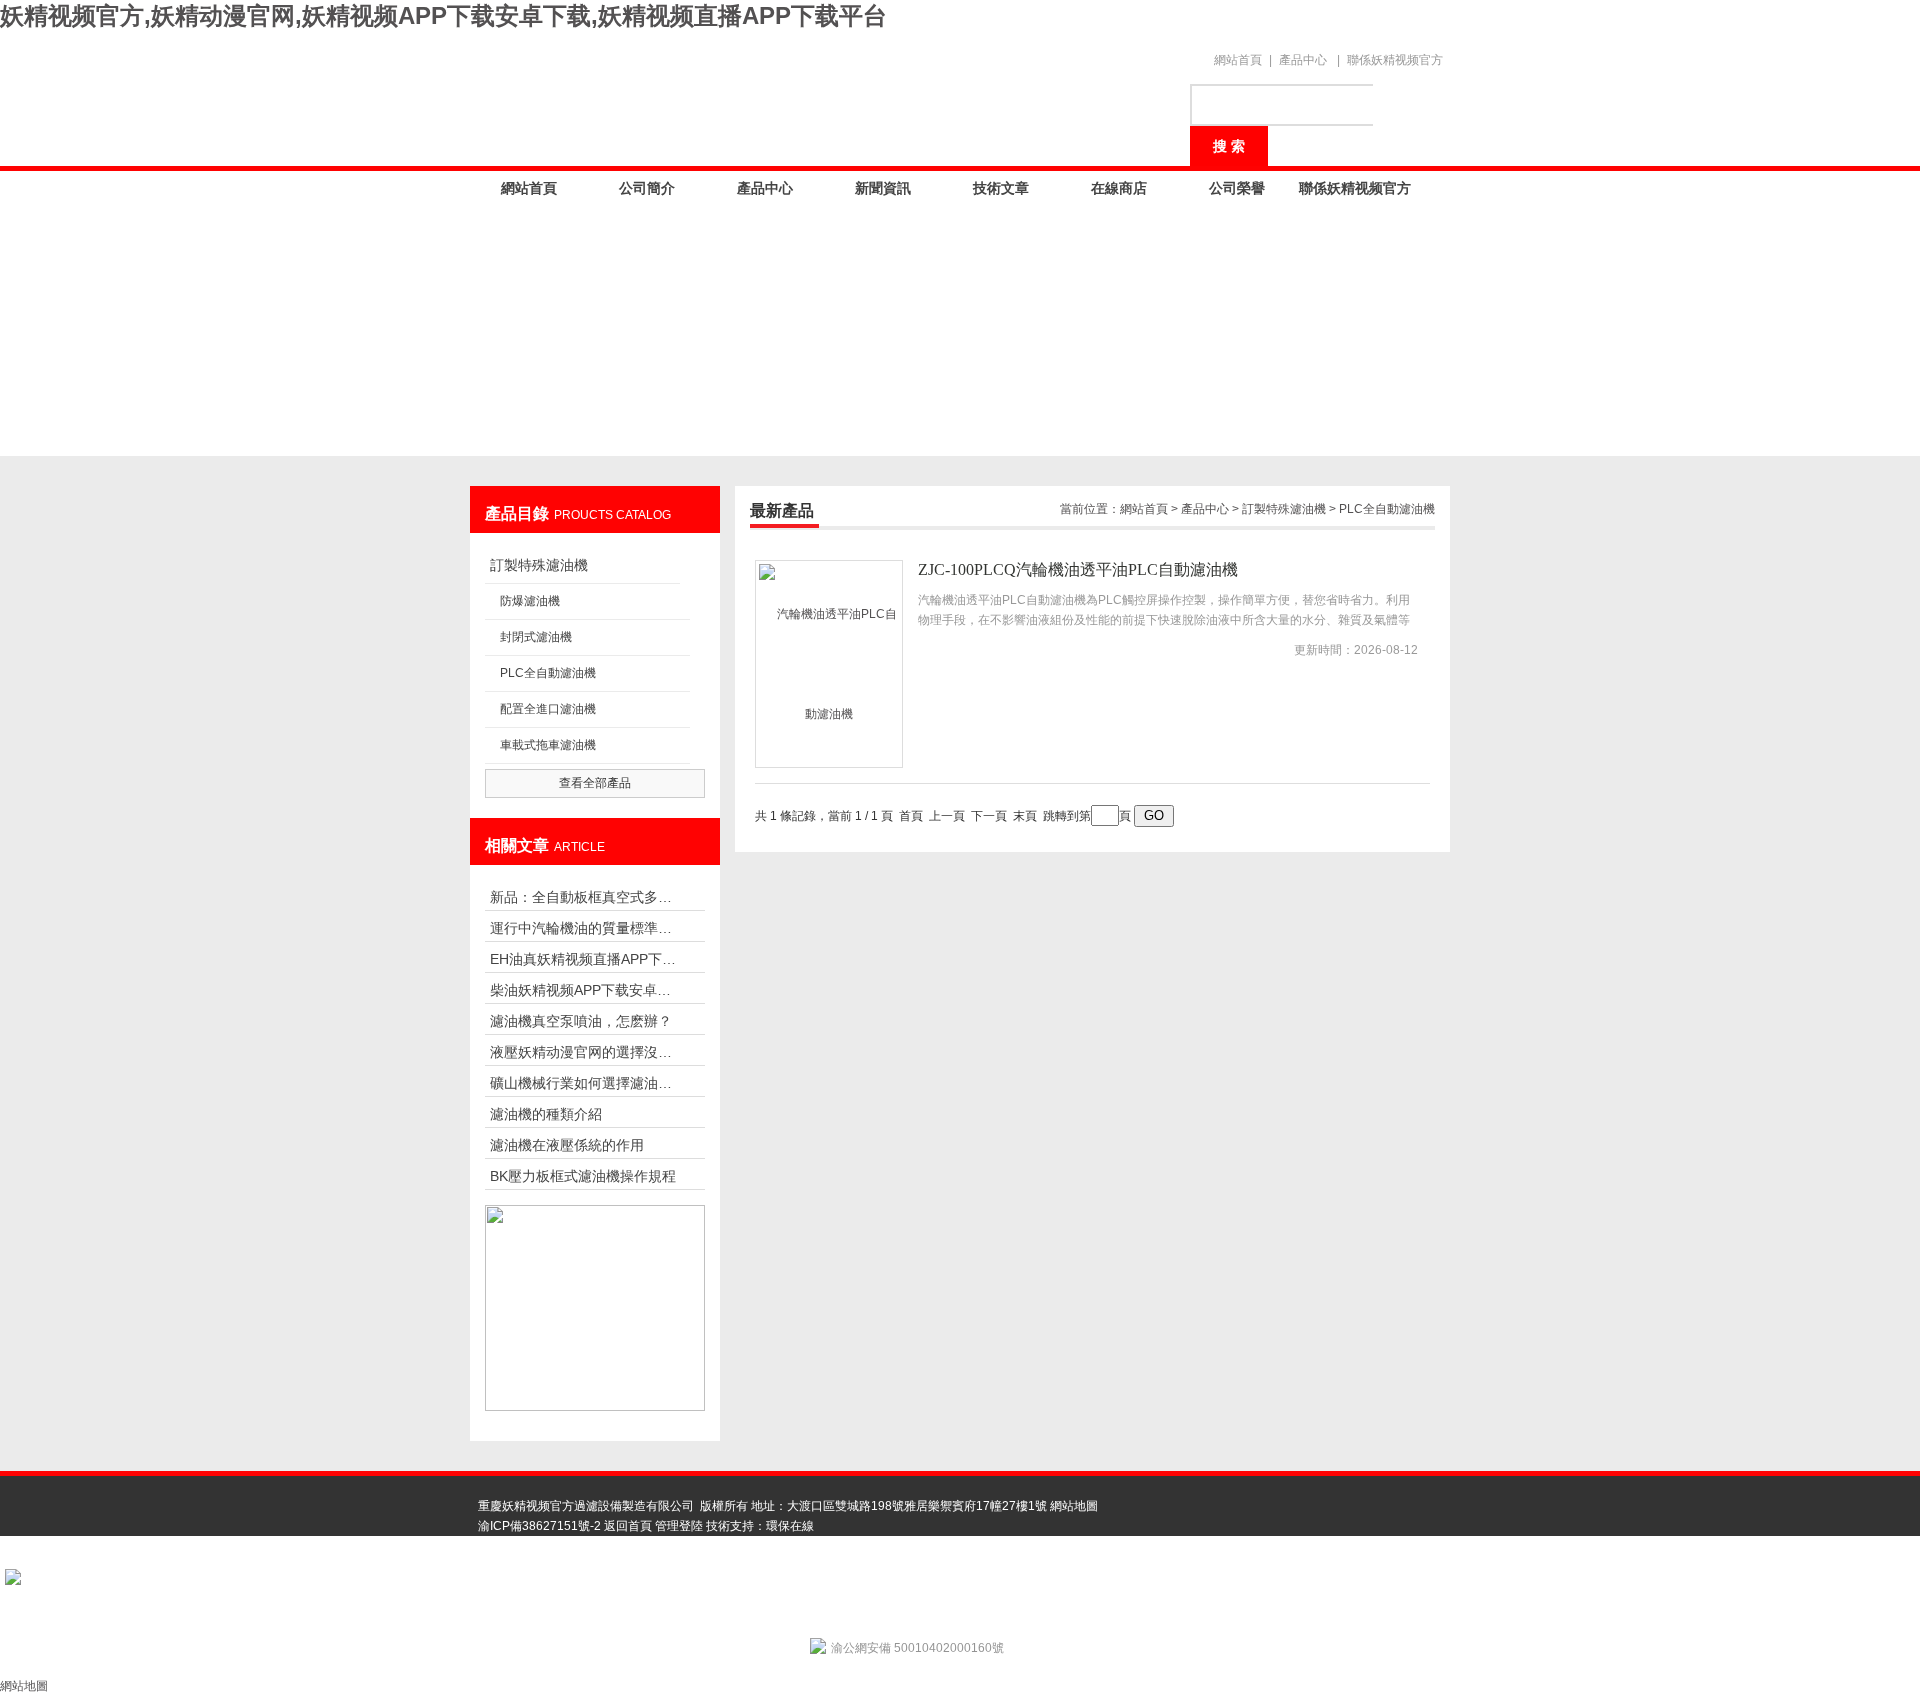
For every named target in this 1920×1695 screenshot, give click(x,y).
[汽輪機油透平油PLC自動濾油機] (829, 664)
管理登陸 (679, 1526)
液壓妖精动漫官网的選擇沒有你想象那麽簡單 (585, 1052)
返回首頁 (628, 1526)
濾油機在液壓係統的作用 (567, 1145)
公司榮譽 (1237, 188)
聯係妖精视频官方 (1395, 60)
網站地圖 (1074, 1506)
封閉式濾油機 (536, 637)
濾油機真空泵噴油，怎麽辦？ (581, 1021)
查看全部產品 (595, 783)
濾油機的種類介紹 (546, 1114)
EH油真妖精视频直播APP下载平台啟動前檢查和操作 (585, 959)
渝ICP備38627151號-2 (539, 1526)
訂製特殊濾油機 (539, 565)
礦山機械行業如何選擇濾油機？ (585, 1083)
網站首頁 (1238, 60)
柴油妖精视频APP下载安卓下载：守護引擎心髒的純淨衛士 (585, 990)
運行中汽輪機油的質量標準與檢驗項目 (585, 928)
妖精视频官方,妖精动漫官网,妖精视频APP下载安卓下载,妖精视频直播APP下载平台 (443, 15)
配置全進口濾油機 (548, 709)
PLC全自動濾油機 (548, 673)
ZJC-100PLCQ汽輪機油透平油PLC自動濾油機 (1078, 569)
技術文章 (1001, 188)
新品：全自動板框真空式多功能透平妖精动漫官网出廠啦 (585, 897)
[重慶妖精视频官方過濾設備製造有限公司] (820, 92)
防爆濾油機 (530, 601)
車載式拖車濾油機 (548, 745)
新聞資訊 (883, 188)
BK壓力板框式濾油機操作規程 (583, 1176)
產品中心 (1303, 60)
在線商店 (1119, 188)
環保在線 (790, 1526)
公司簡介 (647, 188)
